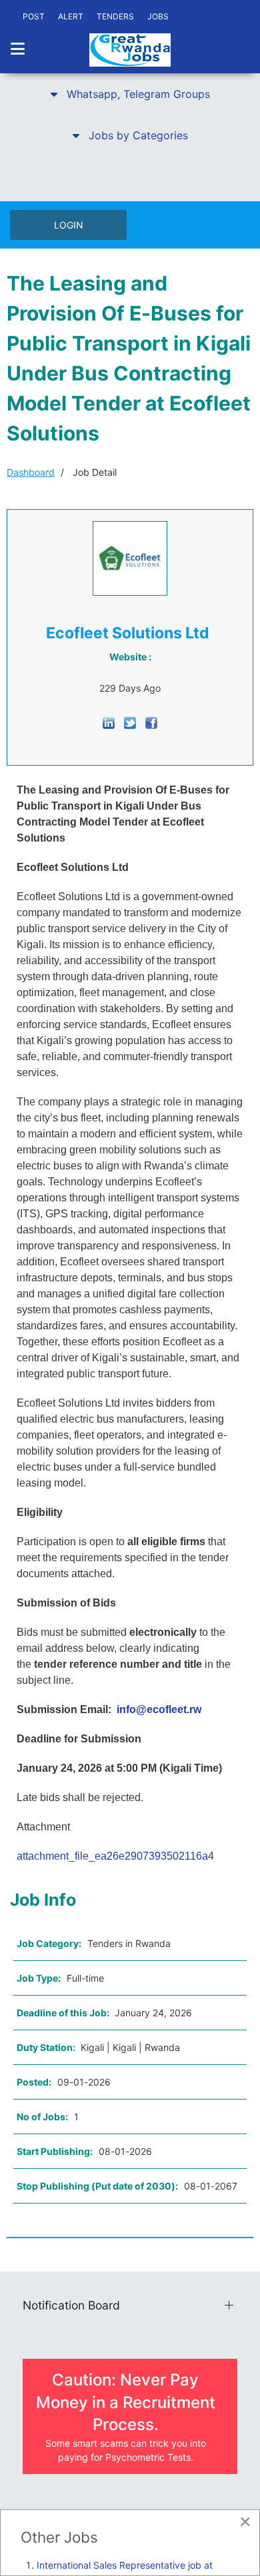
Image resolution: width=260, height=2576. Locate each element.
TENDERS (115, 16)
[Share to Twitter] (130, 722)
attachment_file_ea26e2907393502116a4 (115, 1856)
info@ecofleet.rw (159, 1709)
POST (34, 16)
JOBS (158, 16)
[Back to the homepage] (130, 50)
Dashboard (31, 472)
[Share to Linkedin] (109, 722)
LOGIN (69, 225)
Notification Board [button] (71, 2305)
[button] (130, 94)
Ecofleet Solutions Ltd (128, 633)
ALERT (71, 16)
